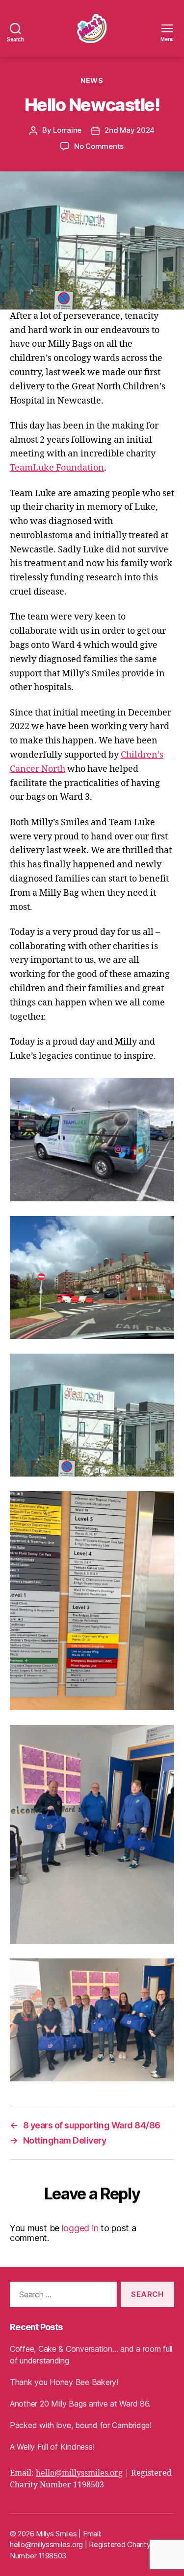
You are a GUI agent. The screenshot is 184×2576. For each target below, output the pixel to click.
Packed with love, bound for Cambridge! (81, 2425)
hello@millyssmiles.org (79, 2473)
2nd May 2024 (130, 130)
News (92, 81)
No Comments (99, 146)
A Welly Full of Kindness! (52, 2447)
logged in (80, 2228)
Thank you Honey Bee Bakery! (64, 2382)
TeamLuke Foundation (57, 468)
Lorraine (67, 130)
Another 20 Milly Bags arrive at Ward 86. (80, 2404)
